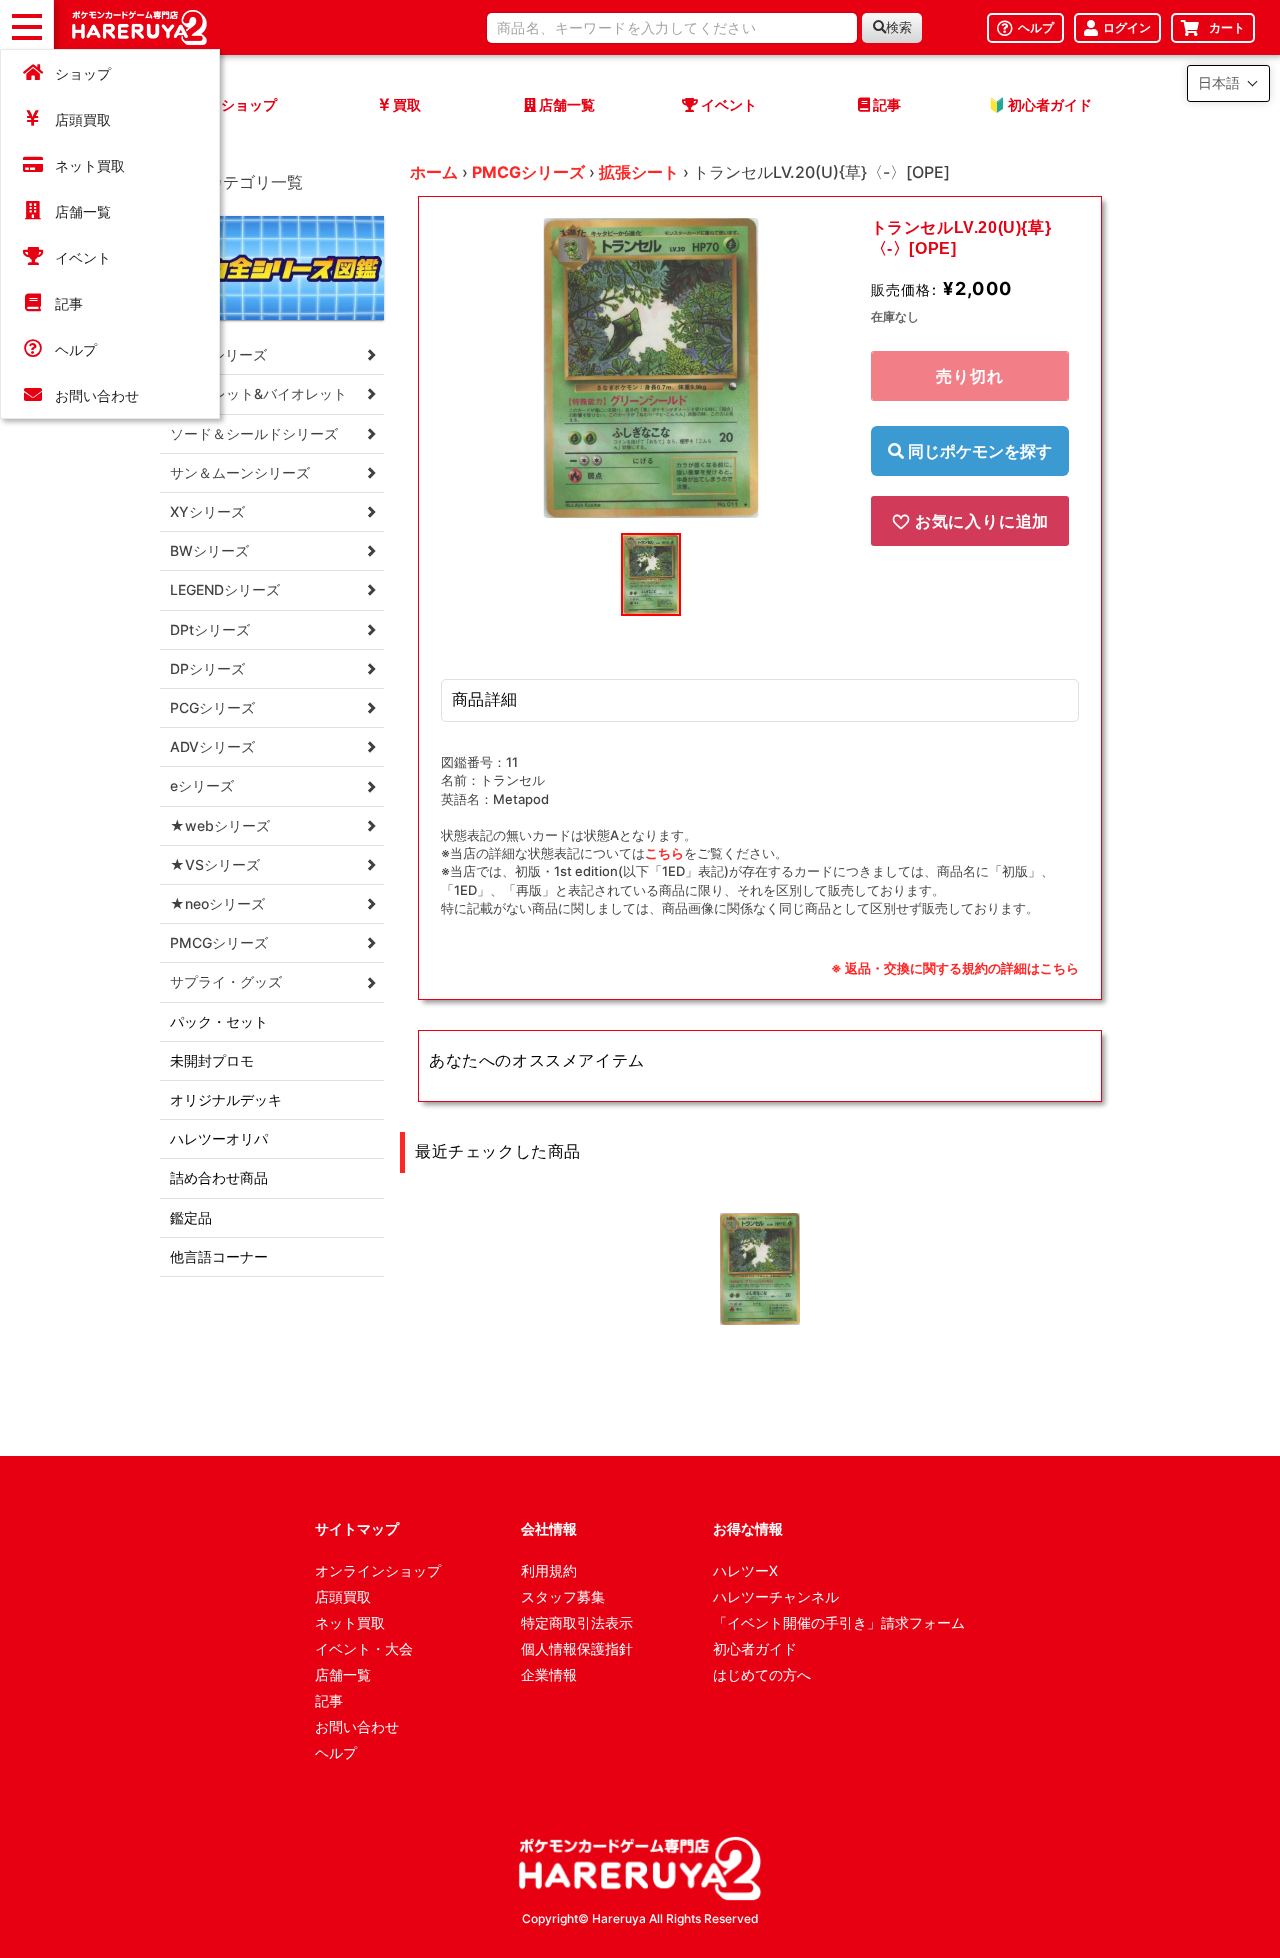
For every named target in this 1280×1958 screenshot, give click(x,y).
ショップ (83, 73)
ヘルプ (76, 349)
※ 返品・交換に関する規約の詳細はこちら (955, 968)
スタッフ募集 (563, 1596)
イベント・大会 (364, 1648)
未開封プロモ (212, 1060)
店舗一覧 (83, 211)
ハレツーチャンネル (776, 1596)
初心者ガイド (755, 1648)
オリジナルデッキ (226, 1099)
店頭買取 (83, 119)
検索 (899, 27)
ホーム (434, 172)
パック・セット (219, 1021)
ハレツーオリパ (219, 1138)
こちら (664, 853)
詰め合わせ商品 (219, 1177)
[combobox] (672, 28)
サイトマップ (357, 1528)
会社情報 (549, 1528)
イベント (83, 257)
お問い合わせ (97, 395)
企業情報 (549, 1674)
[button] (1228, 83)
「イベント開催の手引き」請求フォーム (839, 1622)
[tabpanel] (651, 368)
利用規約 (549, 1570)
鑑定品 (191, 1217)
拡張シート (639, 172)
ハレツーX (745, 1570)
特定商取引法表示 (577, 1622)
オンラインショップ (378, 1570)
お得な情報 (748, 1528)
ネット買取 (90, 165)
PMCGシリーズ (528, 172)
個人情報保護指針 (577, 1648)
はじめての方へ (762, 1674)
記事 (69, 303)
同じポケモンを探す (978, 451)
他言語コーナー (219, 1256)
